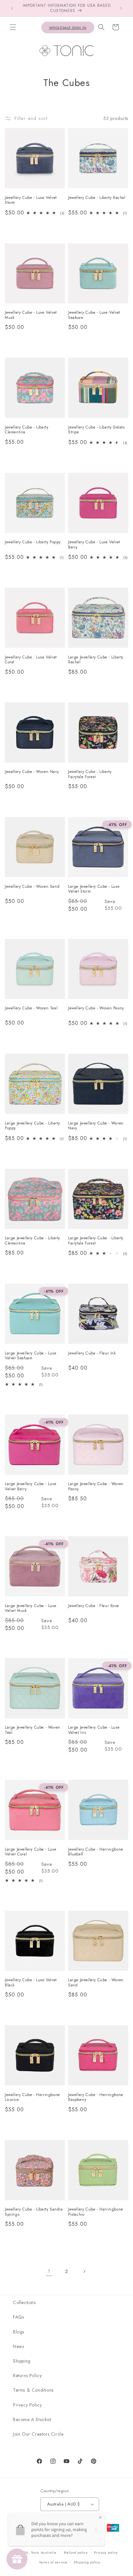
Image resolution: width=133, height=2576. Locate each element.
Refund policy (76, 2552)
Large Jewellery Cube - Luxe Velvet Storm (94, 889)
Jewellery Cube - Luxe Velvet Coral (31, 660)
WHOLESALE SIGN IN (68, 27)
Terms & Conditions (33, 2390)
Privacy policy (106, 2552)
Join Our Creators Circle (38, 2434)
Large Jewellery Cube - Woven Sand (96, 1983)
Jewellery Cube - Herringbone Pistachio (96, 2212)
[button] (13, 27)
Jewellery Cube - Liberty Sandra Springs (34, 2212)
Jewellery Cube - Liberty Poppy (33, 542)
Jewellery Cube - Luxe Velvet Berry (94, 545)
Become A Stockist (32, 2419)
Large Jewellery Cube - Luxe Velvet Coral (31, 1852)
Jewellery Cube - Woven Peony (96, 1008)
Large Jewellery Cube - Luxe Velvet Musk (31, 1609)
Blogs (19, 2332)
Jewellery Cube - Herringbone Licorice (32, 2098)
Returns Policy (27, 2375)
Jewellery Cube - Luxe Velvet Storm (31, 200)
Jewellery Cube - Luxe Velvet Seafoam (94, 315)
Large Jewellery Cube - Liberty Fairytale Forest (96, 1241)
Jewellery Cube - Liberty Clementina (26, 430)
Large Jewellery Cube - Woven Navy (96, 1126)
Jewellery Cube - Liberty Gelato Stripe (97, 430)
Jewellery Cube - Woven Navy (32, 772)
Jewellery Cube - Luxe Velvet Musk (31, 315)
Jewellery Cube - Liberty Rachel (97, 198)
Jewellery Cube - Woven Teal (31, 1008)
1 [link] (49, 2271)
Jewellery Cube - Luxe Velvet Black (31, 1983)
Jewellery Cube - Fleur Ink (92, 1353)
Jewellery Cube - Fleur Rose (93, 1606)
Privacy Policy (27, 2405)
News (18, 2346)
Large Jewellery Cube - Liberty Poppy (32, 1126)
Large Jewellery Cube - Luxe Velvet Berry (31, 1487)
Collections (24, 2302)
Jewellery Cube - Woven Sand (32, 887)
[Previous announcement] (12, 8)
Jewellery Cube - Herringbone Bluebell (96, 1852)
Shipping (22, 2361)
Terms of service (53, 2562)
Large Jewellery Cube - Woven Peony (96, 1487)
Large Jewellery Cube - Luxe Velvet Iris (94, 1730)
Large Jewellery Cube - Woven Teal (33, 1730)
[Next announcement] (121, 8)
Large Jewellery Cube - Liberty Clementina (32, 1241)
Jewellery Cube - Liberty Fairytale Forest (90, 774)
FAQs (18, 2317)
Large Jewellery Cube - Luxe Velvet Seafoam (31, 1356)
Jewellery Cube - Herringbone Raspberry (96, 2098)
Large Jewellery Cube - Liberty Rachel (96, 660)
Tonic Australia (44, 2552)
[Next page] (84, 2271)
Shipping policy (87, 2562)
